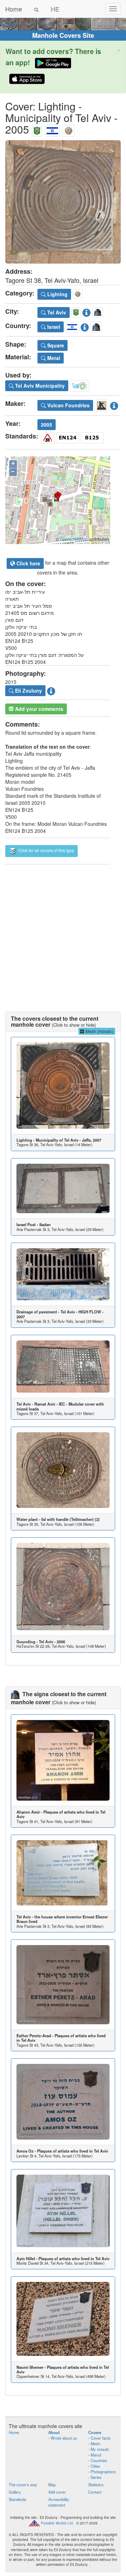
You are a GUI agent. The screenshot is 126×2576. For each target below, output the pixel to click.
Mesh (95, 2444)
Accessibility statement (59, 2502)
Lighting (57, 294)
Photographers (103, 2472)
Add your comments (38, 709)
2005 (47, 424)
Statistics (96, 2485)
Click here (28, 563)
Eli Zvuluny (28, 691)
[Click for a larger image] (63, 202)
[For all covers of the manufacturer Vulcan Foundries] (101, 404)
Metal (53, 358)
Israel (53, 327)
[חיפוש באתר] (36, 9)
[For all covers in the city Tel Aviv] (37, 129)
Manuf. (96, 2455)
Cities (95, 2466)
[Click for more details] (63, 1086)
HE (55, 9)
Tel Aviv (56, 312)
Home (14, 9)
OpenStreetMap (74, 539)
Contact (95, 2492)
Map (52, 2485)
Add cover (57, 2492)
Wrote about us (64, 2438)
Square (55, 345)
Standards (17, 2499)
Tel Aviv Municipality (39, 386)
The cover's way (23, 2485)
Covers (95, 2432)
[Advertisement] (63, 931)
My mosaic (100, 2449)
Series (96, 2477)
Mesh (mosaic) (99, 1031)
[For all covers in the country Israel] (52, 129)
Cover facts (101, 2438)
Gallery (15, 2492)
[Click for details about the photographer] (51, 690)
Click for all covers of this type (46, 850)
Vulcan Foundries (68, 405)
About (54, 2432)
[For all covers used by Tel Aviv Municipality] (80, 385)
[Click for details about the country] (85, 326)
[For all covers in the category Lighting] (69, 129)
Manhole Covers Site (63, 35)
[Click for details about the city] (86, 311)
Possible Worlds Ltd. (57, 2523)
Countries (99, 2460)
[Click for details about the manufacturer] (114, 404)
